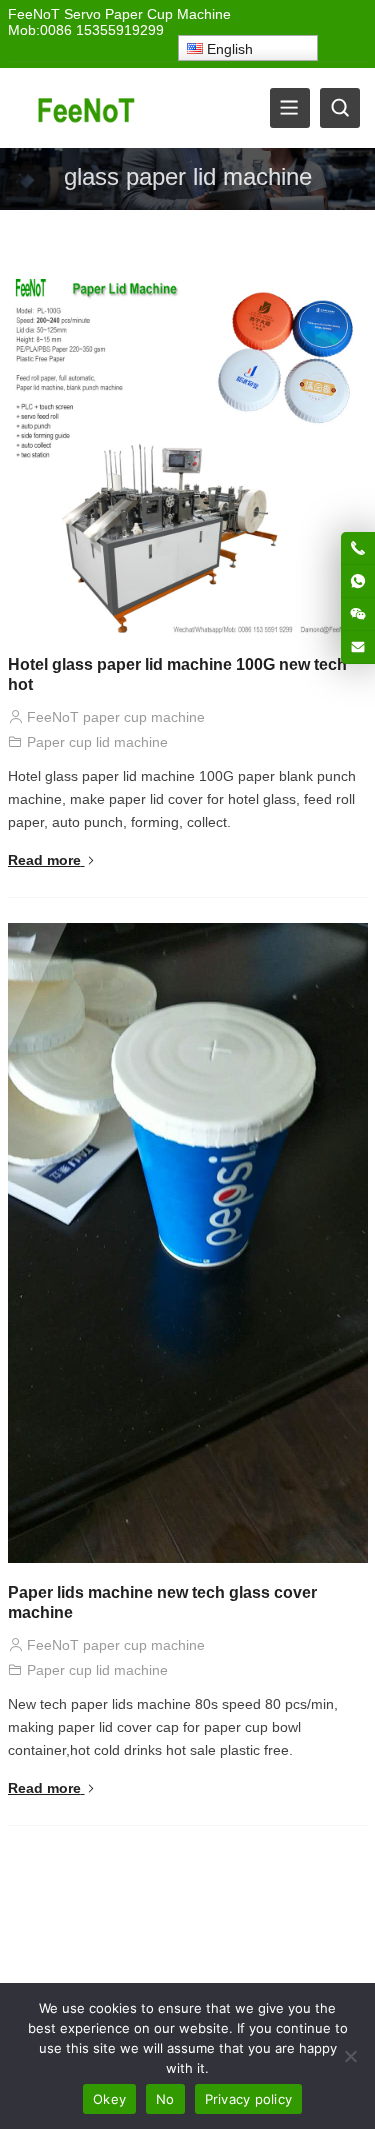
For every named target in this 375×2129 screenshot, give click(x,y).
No (165, 2099)
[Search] (340, 108)
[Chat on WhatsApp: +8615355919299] (358, 581)
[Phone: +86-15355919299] (358, 548)
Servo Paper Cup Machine (147, 14)
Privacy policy (249, 2099)
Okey (109, 2099)
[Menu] (290, 108)
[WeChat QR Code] (358, 614)
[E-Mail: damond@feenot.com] (358, 647)
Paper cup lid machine (97, 742)
